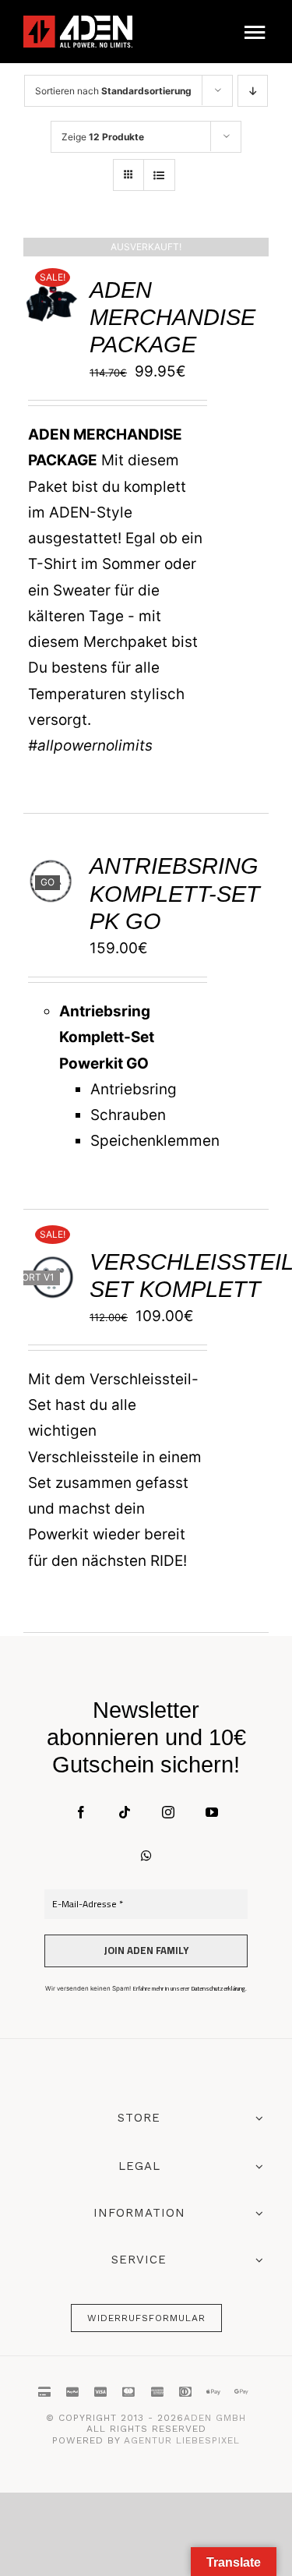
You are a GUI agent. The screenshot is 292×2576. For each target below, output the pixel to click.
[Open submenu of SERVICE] (256, 2260)
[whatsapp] (146, 1856)
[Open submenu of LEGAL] (256, 2166)
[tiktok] (125, 1812)
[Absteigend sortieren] (253, 91)
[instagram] (168, 1812)
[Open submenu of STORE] (256, 2120)
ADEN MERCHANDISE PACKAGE (172, 317)
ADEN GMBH (215, 2418)
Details (56, 308)
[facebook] (81, 1812)
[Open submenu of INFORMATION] (256, 2213)
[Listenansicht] (159, 175)
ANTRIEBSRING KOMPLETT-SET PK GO (175, 893)
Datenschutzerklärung (218, 1989)
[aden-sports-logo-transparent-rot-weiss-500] (78, 23)
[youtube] (212, 1812)
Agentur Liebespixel (182, 2440)
